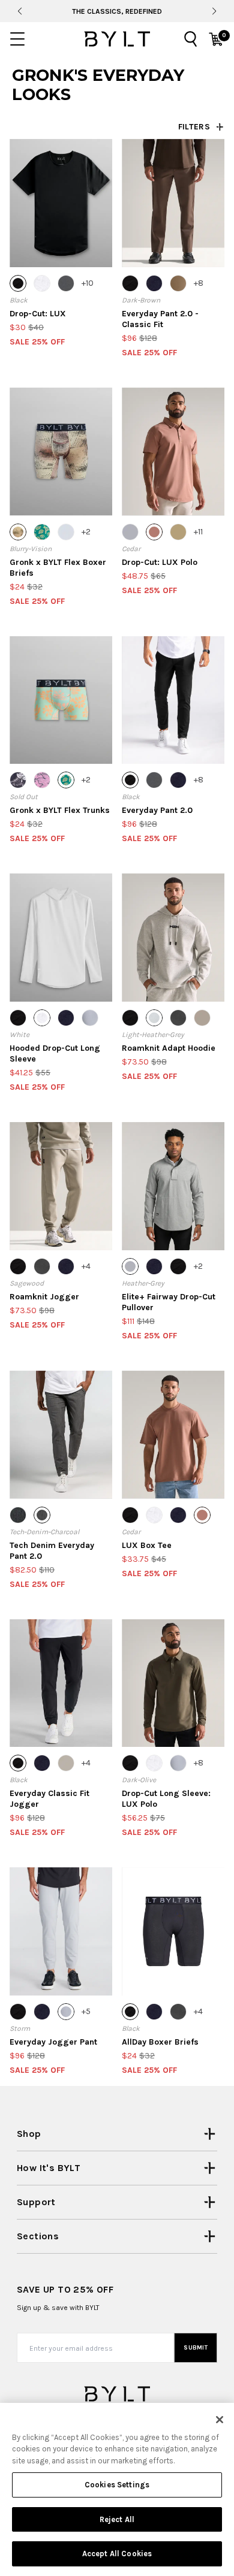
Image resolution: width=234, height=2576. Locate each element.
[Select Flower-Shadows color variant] (42, 780)
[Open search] (191, 39)
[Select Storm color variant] (90, 1018)
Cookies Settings (117, 2485)
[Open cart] (216, 39)
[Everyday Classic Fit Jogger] (61, 1683)
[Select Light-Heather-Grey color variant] (154, 1018)
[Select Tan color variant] (178, 283)
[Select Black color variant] (18, 283)
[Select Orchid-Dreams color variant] (18, 780)
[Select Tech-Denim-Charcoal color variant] (42, 1515)
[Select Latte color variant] (202, 1018)
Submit (196, 2348)
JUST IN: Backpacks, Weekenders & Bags (117, 11)
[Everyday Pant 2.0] (173, 700)
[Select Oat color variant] (66, 1763)
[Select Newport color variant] (66, 532)
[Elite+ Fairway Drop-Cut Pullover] (173, 1186)
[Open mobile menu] (17, 39)
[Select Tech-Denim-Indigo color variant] (18, 1515)
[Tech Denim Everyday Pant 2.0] (61, 1435)
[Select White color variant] (42, 283)
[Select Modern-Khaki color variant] (178, 532)
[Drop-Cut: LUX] (61, 203)
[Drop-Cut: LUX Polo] (173, 452)
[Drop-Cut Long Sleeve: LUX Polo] (173, 1683)
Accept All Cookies (117, 2554)
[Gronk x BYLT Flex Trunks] (61, 700)
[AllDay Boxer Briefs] (173, 1931)
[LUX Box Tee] (173, 1435)
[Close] (220, 2420)
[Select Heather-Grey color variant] (130, 532)
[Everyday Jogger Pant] (61, 1931)
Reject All (117, 2519)
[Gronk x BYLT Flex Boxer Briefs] (61, 452)
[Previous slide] (19, 11)
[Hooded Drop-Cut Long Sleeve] (61, 938)
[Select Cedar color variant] (154, 532)
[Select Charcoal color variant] (66, 283)
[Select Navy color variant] (154, 283)
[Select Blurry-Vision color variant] (18, 532)
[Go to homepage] (117, 39)
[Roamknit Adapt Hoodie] (173, 938)
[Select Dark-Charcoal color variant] (178, 1018)
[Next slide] (214, 11)
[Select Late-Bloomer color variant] (42, 532)
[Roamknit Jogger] (61, 1186)
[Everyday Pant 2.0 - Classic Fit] (173, 203)
